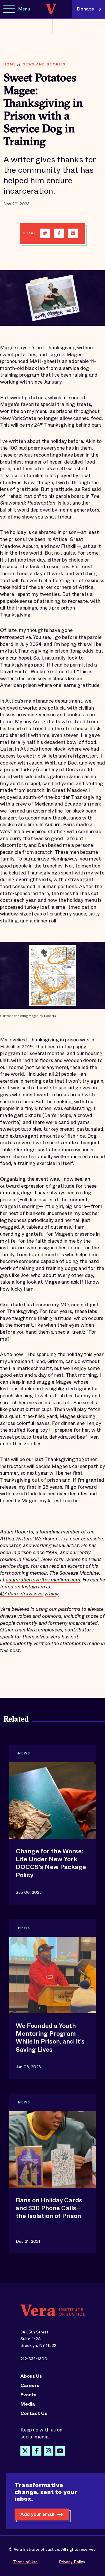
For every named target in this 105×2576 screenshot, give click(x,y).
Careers (30, 2386)
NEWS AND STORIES (44, 64)
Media (28, 2404)
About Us (31, 2376)
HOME (10, 64)
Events (28, 2395)
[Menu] (9, 9)
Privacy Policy (72, 2562)
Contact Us (34, 2413)
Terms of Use (25, 2562)
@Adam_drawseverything (29, 1594)
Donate (85, 9)
